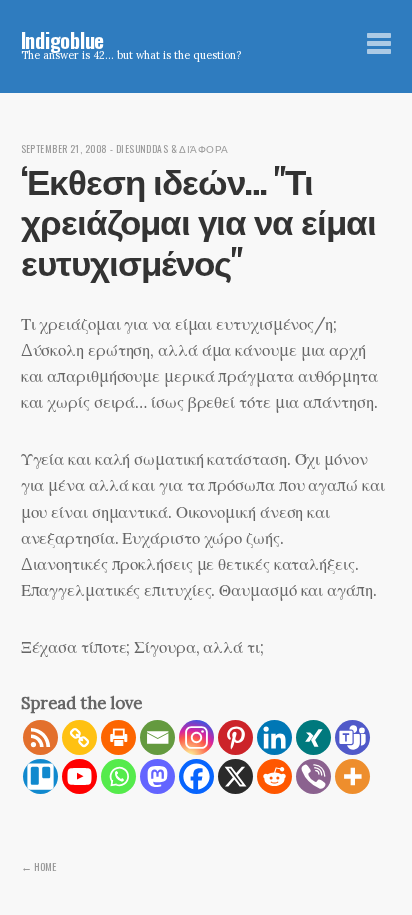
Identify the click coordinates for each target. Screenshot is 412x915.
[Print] (118, 737)
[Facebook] (196, 776)
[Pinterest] (235, 737)
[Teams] (352, 737)
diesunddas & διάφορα (172, 149)
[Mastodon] (157, 776)
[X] (235, 776)
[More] (352, 776)
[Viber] (313, 776)
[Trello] (40, 776)
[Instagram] (196, 737)
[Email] (157, 737)
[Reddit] (274, 776)
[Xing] (313, 737)
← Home (38, 866)
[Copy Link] (79, 737)
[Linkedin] (274, 737)
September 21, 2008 (64, 149)
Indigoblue (63, 39)
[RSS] (40, 737)
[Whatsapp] (118, 776)
